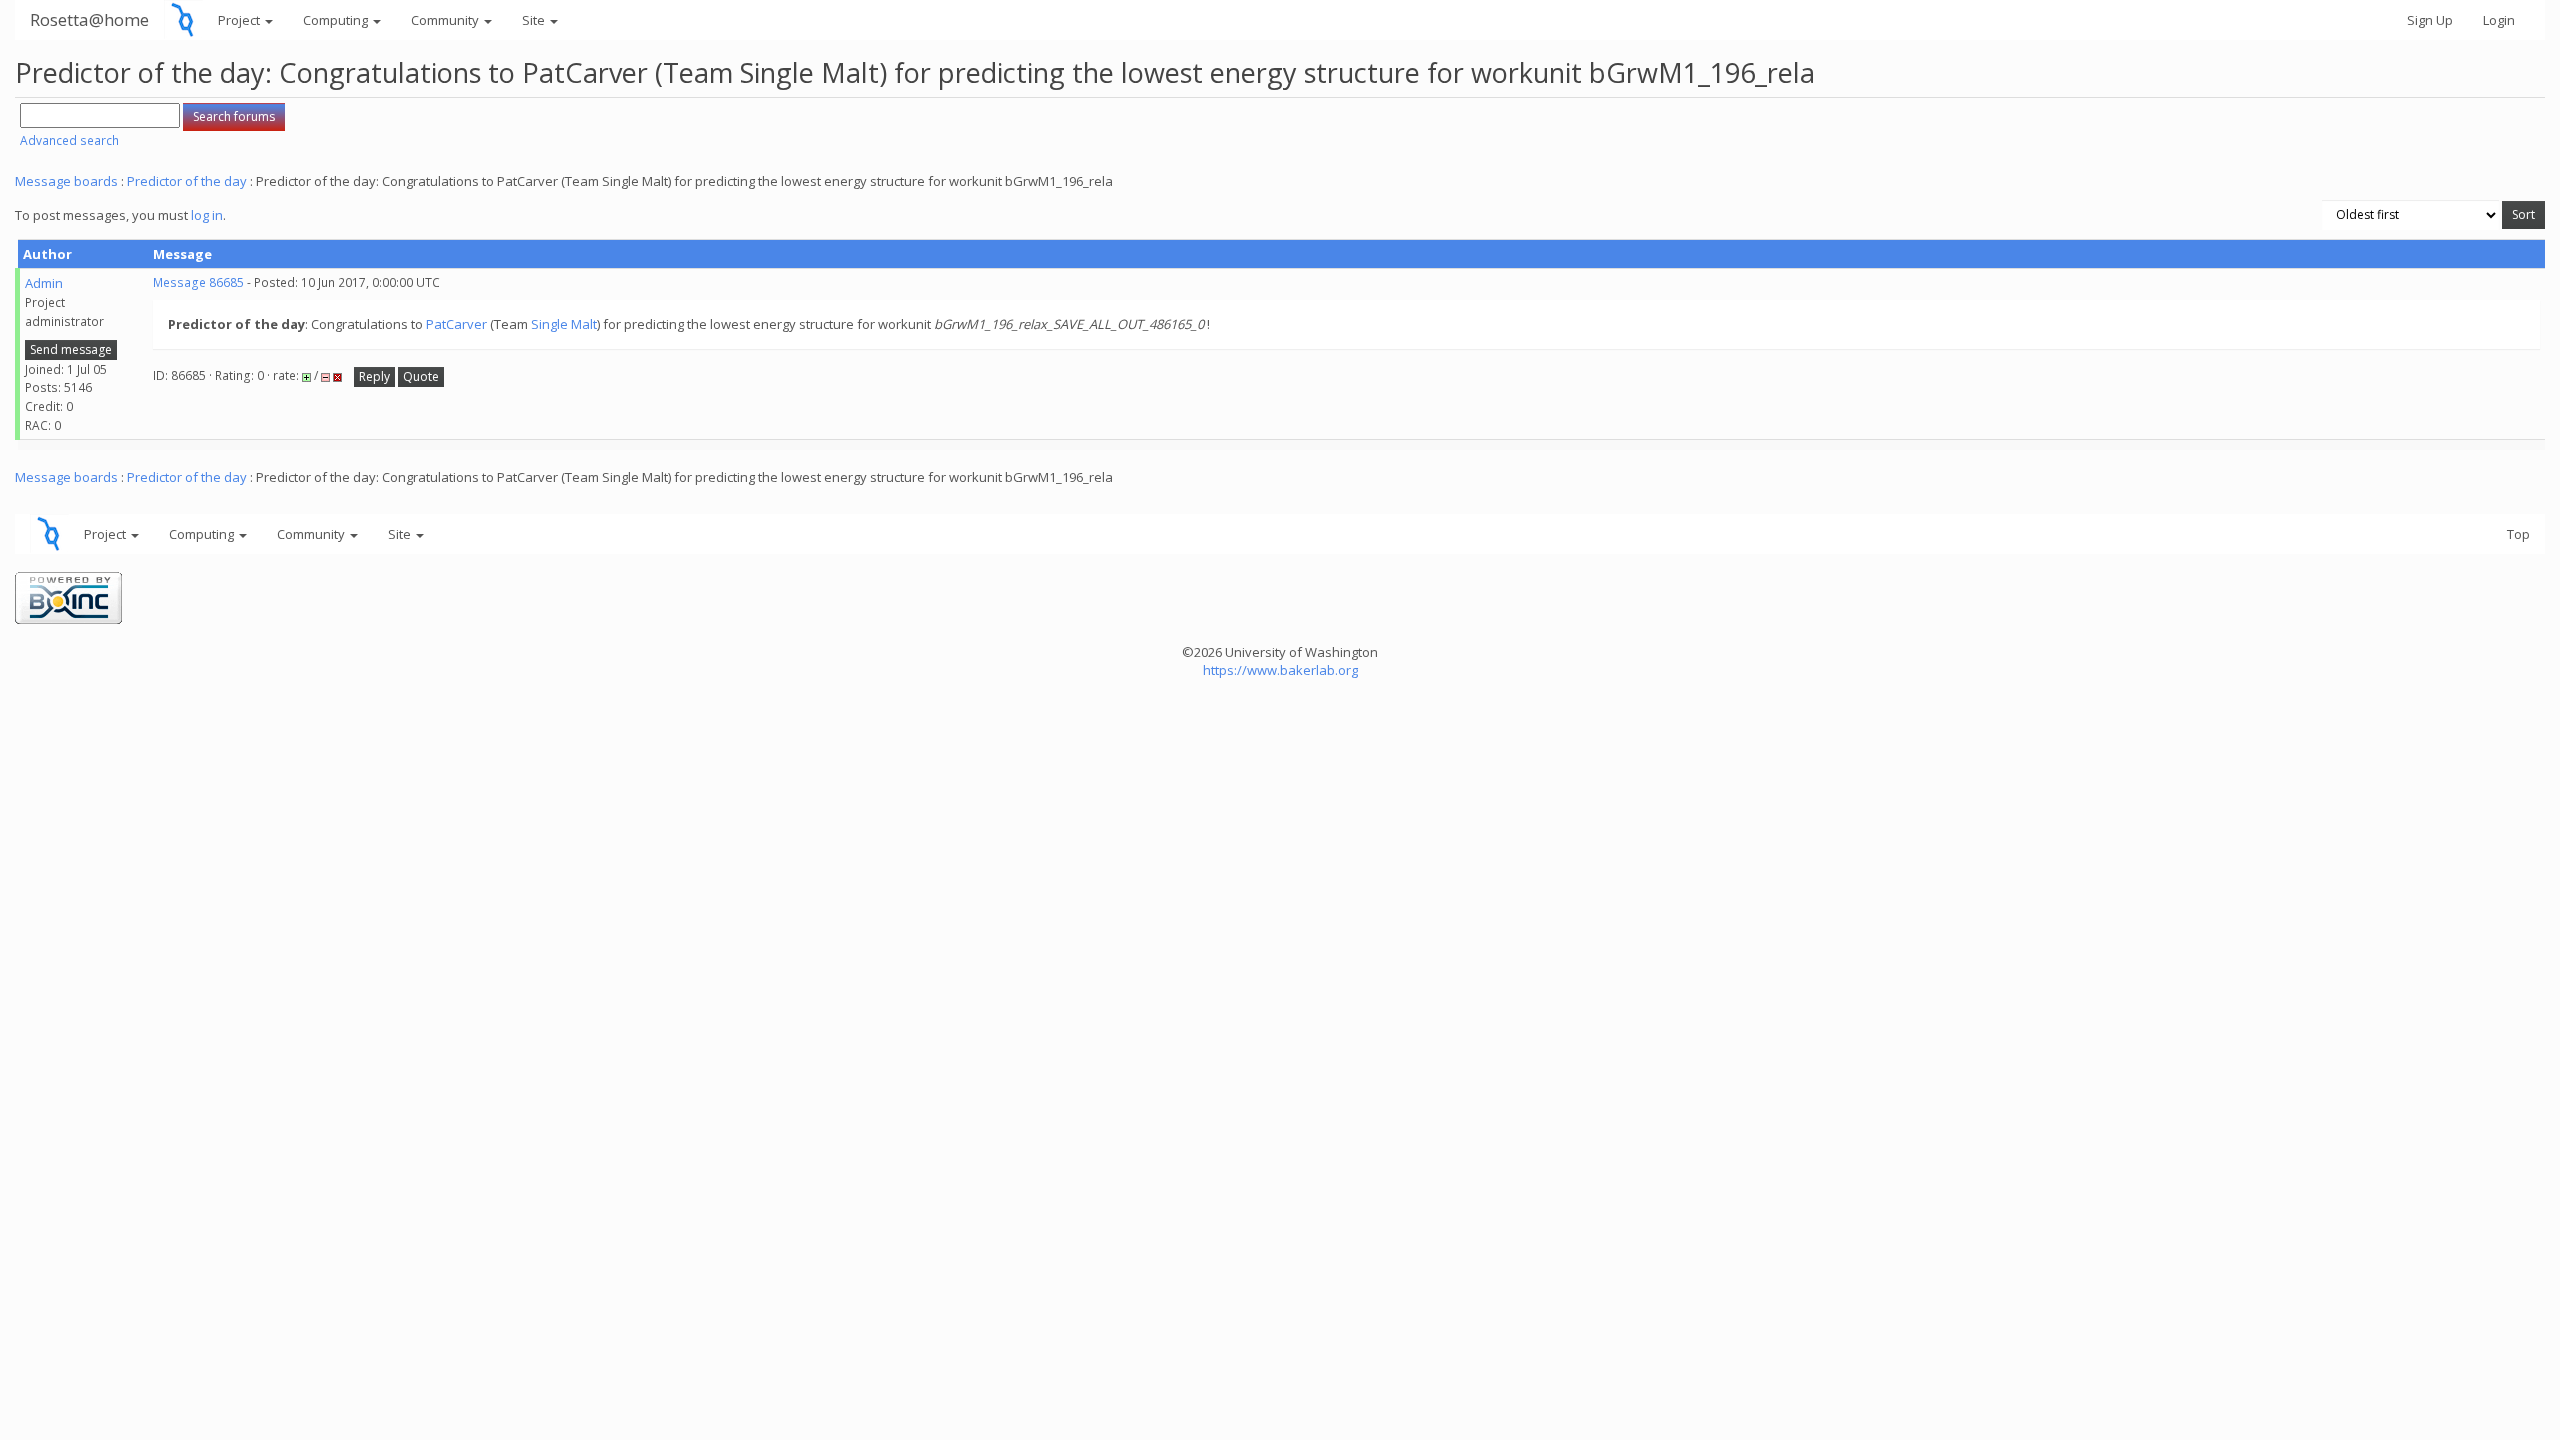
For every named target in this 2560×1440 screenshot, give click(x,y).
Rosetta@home (89, 19)
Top (2518, 534)
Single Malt (564, 324)
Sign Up (2430, 20)
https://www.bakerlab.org (1280, 670)
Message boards (66, 181)
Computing (337, 20)
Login (2499, 20)
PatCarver (456, 324)
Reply (374, 376)
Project (240, 20)
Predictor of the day (187, 181)
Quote (421, 376)
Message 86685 (198, 282)
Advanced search (69, 140)
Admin (44, 283)
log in (207, 215)
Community (446, 20)
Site (535, 20)
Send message (71, 349)
